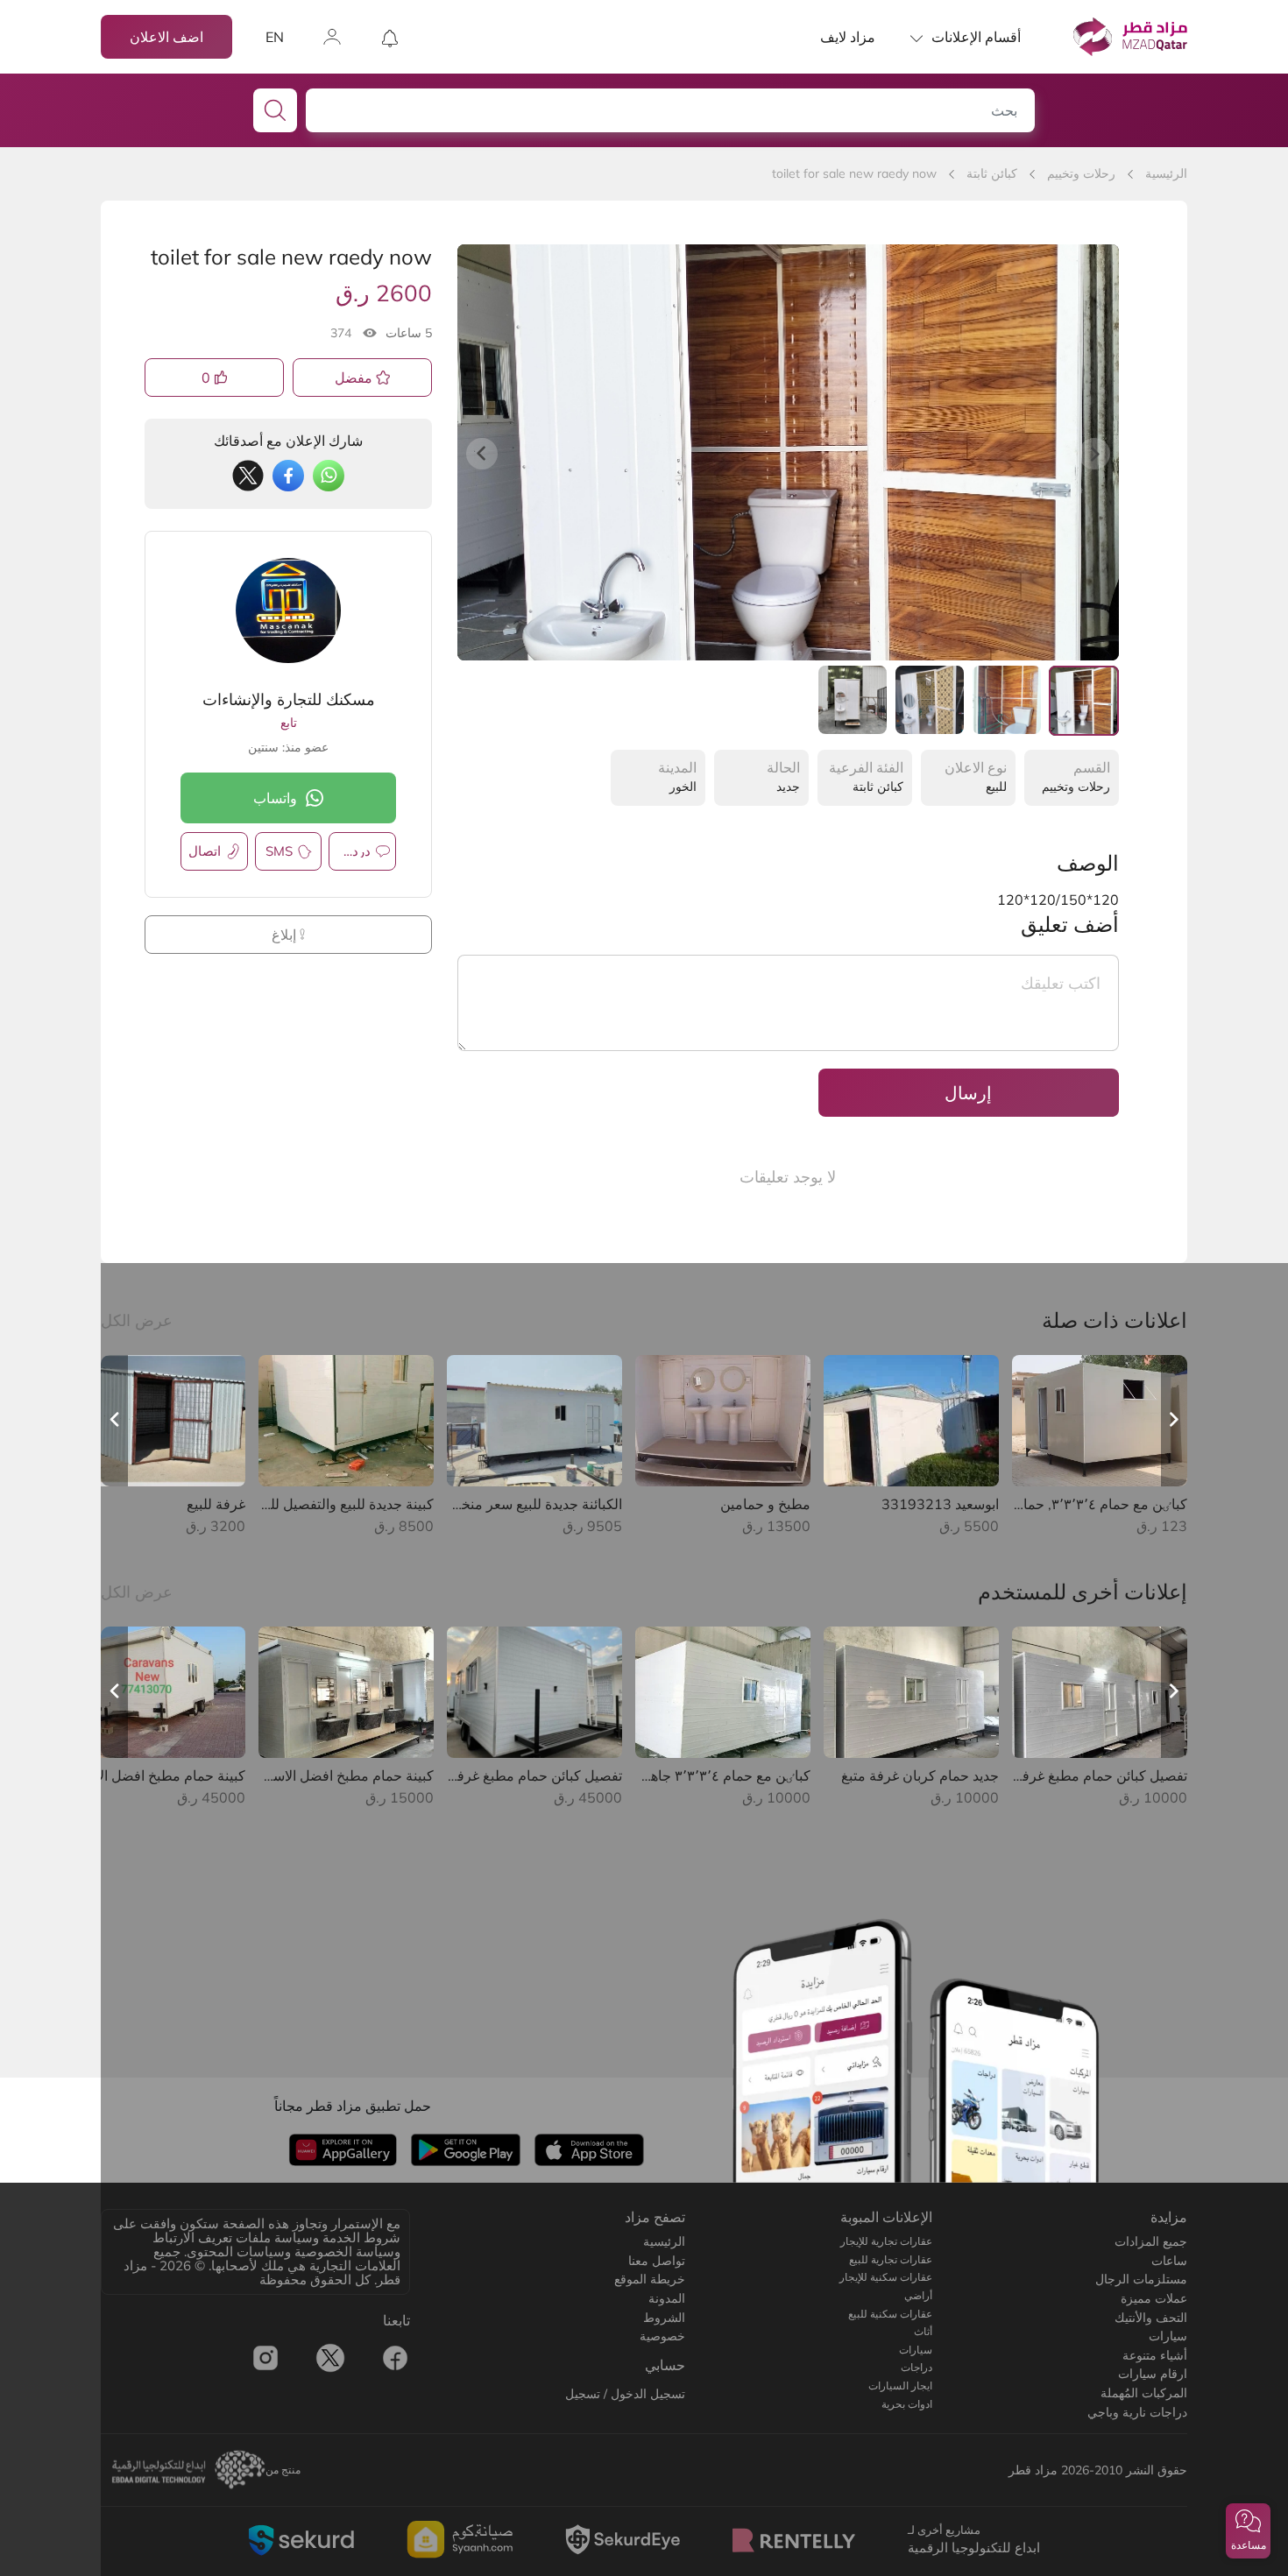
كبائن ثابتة (992, 173)
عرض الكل (137, 1320)
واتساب (275, 798)
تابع (289, 723)
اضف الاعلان (166, 37)
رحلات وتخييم (1081, 173)
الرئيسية (1166, 173)
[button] (1248, 2531)
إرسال (968, 1093)
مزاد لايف (848, 37)
